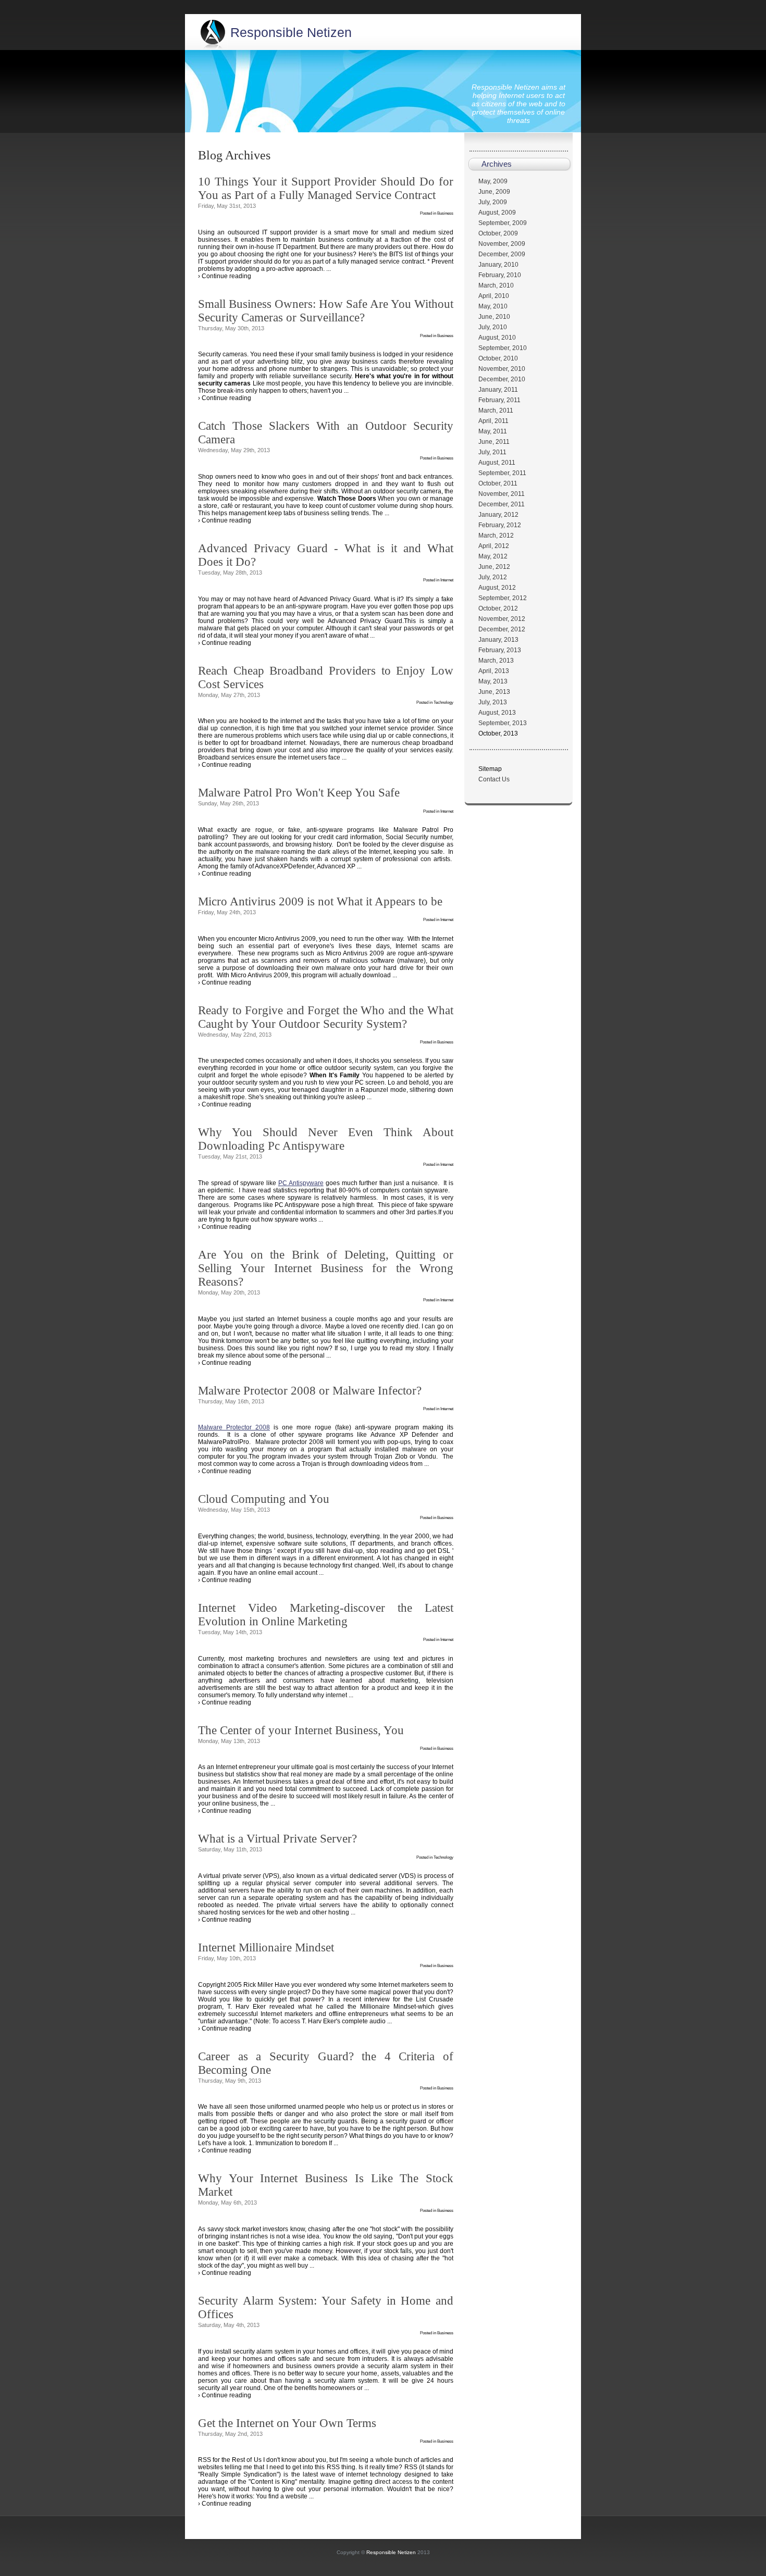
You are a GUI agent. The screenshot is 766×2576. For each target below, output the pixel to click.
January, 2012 (498, 515)
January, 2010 (498, 265)
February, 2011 (499, 400)
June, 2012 (494, 567)
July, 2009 (493, 202)
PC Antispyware (301, 1183)
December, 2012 (502, 629)
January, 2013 (498, 640)
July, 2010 (493, 327)
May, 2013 (493, 681)
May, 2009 (493, 181)
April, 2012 (494, 546)
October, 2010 (498, 358)
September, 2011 (502, 473)
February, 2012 (500, 525)
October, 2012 (498, 608)
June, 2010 (494, 317)
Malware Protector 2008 (234, 1427)
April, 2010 (494, 296)
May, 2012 (493, 556)
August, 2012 (497, 588)
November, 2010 (502, 369)
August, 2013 (497, 713)
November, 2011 (502, 494)
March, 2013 (496, 661)
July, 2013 (493, 702)
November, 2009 (502, 244)
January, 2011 (498, 390)
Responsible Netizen (291, 32)
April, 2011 (493, 421)
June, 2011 (494, 442)
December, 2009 (502, 254)
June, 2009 (494, 192)
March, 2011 (496, 410)
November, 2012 (502, 619)
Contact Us (494, 779)
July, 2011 (492, 452)
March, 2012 (496, 536)
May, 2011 (493, 431)
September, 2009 (503, 223)
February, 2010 (500, 275)
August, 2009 (497, 213)
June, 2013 (494, 692)
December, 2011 (502, 504)
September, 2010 (503, 348)
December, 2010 (502, 379)
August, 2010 (497, 338)
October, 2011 (498, 483)
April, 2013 (494, 671)
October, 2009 (498, 233)
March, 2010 (496, 285)
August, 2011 (497, 463)
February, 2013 (500, 650)
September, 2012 (503, 598)
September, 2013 (503, 723)
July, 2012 (493, 577)
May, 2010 (493, 306)
